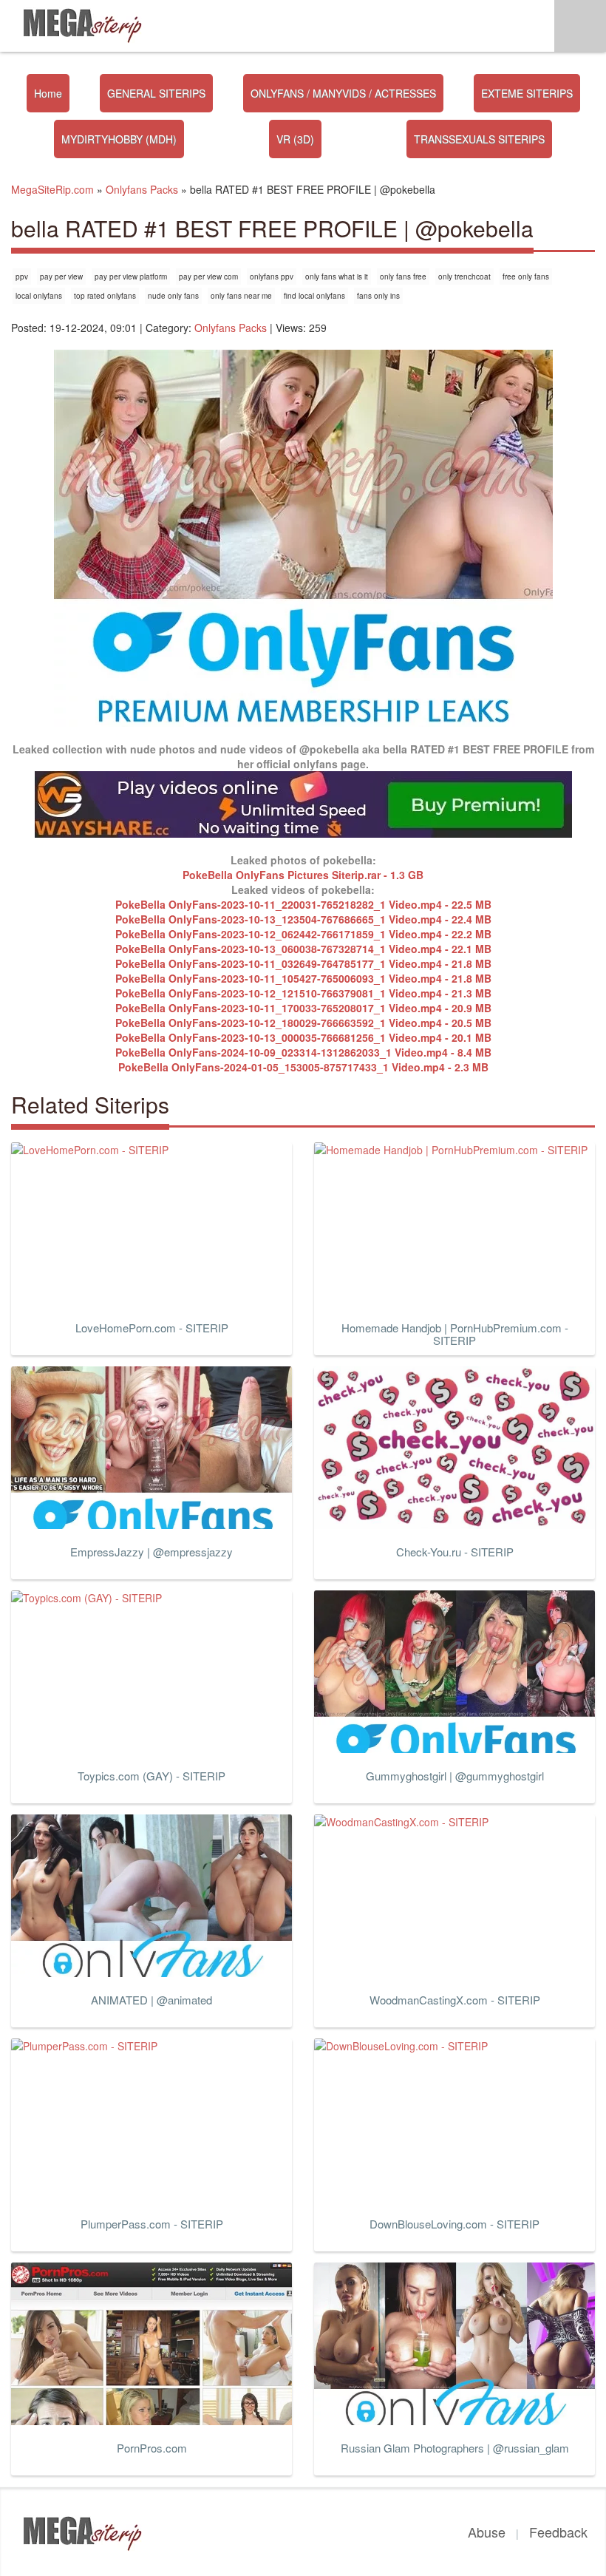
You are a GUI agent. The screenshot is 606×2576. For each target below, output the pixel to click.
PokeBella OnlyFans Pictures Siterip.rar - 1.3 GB (303, 875)
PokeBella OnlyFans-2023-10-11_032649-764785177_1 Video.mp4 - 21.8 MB (303, 963)
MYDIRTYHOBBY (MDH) (119, 139)
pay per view (61, 277)
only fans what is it (337, 277)
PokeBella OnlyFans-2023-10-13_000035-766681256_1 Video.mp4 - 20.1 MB (303, 1037)
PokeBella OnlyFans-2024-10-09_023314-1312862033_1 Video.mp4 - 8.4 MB (303, 1052)
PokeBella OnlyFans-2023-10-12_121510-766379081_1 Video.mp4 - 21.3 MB (303, 993)
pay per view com (208, 277)
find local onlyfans (314, 296)
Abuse (487, 2532)
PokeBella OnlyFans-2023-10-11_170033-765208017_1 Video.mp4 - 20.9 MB (303, 1008)
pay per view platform (131, 277)
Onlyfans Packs (231, 328)
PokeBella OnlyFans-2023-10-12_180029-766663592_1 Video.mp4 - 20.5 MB (303, 1023)
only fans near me (241, 296)
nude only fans (173, 296)
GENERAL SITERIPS (156, 93)
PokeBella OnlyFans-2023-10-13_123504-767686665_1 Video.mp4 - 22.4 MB (303, 919)
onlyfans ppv (272, 277)
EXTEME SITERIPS (527, 93)
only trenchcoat (464, 277)
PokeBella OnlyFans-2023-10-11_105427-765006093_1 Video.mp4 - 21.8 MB (303, 978)
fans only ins (378, 296)
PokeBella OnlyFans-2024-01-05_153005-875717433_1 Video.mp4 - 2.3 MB (303, 1067)
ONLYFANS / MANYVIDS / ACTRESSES (343, 93)
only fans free (403, 277)
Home (48, 93)
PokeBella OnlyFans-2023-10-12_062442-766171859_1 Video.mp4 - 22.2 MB (303, 934)
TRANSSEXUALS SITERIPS (479, 139)
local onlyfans (39, 296)
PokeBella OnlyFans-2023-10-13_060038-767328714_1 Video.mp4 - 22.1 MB (303, 949)
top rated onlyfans (105, 296)
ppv (22, 277)
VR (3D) (295, 139)
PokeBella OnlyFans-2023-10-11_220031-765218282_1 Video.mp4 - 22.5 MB (303, 904)
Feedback (558, 2532)
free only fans (526, 277)
